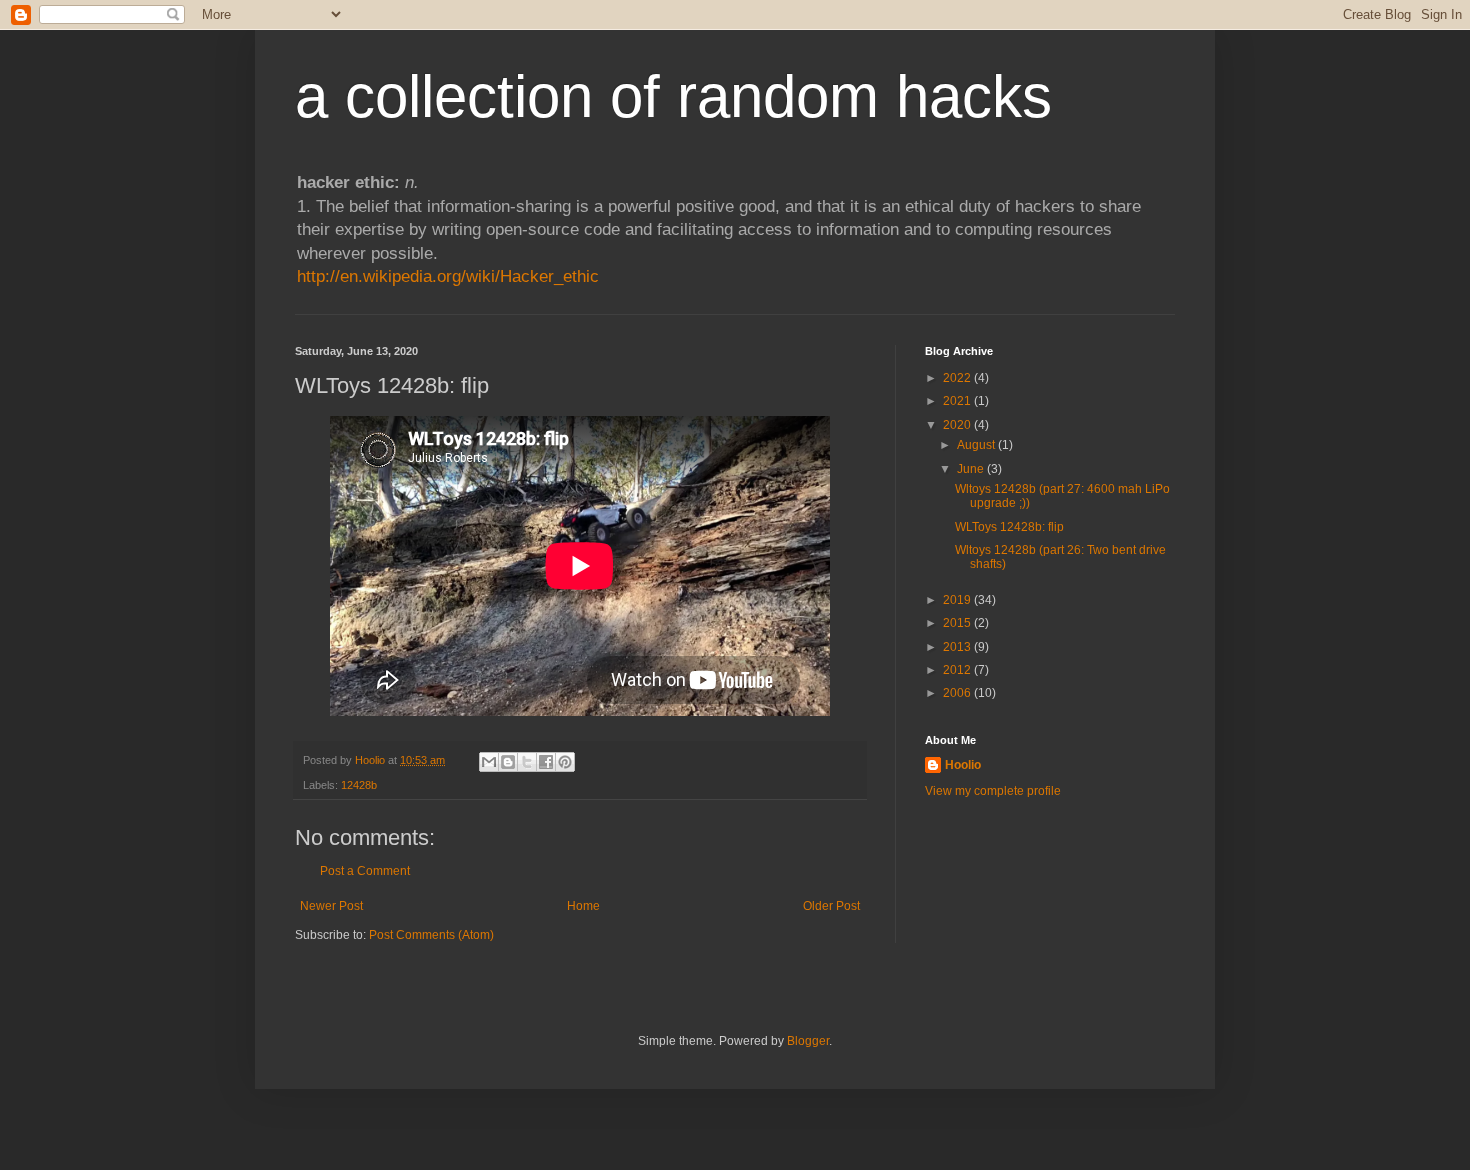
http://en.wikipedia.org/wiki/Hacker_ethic (448, 276)
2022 (958, 378)
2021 (958, 401)
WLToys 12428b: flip (1009, 527)
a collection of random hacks (673, 96)
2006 (958, 693)
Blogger (808, 1041)
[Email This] (489, 762)
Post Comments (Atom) (431, 935)
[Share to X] (527, 762)
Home (583, 906)
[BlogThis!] (508, 762)
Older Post (831, 906)
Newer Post (331, 906)
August (977, 445)
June (972, 469)
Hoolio (371, 760)
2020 (958, 425)
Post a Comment (365, 871)
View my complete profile (993, 791)
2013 (958, 647)
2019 (958, 600)
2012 (958, 670)
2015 (958, 623)
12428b (359, 785)
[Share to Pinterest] (565, 762)
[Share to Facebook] (546, 762)
